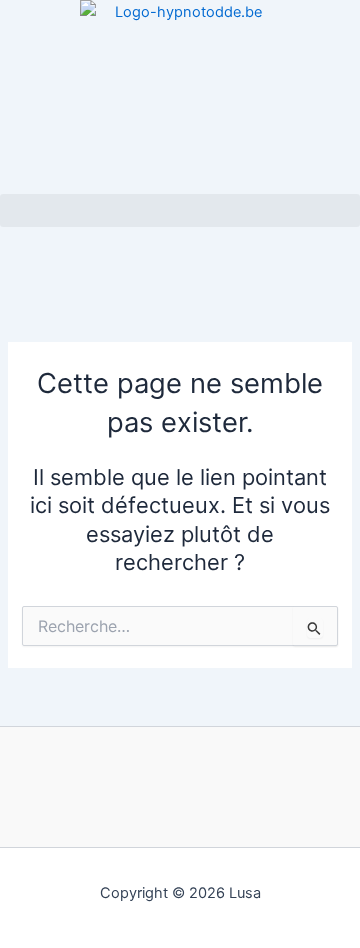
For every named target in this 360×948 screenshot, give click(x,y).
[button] (180, 210)
